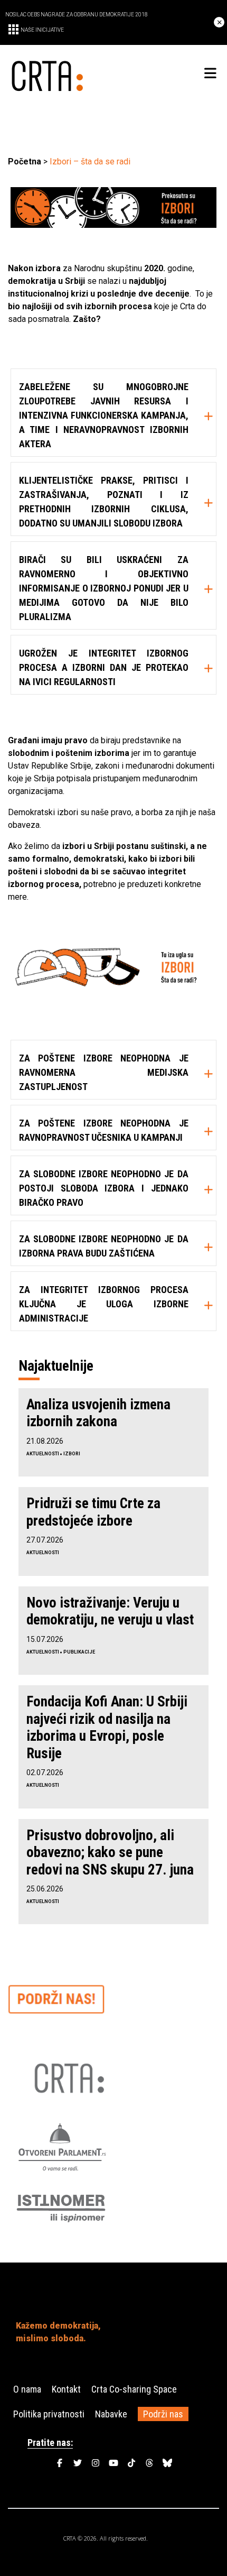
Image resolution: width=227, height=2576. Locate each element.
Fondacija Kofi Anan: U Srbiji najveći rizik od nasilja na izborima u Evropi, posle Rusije (107, 1727)
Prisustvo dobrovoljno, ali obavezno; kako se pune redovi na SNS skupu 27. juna (110, 1853)
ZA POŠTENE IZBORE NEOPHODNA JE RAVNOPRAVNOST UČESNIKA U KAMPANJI (104, 1130)
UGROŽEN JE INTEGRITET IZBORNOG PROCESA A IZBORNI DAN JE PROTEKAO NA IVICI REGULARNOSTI (104, 667)
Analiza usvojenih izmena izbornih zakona (98, 1413)
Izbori (72, 1454)
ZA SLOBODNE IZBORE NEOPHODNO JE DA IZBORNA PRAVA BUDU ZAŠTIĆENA (104, 1246)
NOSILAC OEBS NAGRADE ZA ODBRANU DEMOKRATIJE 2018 (77, 15)
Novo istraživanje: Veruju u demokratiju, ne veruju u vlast (110, 1611)
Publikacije (79, 1652)
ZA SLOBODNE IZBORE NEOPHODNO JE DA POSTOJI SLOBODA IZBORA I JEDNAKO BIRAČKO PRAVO (104, 1188)
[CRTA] (61, 74)
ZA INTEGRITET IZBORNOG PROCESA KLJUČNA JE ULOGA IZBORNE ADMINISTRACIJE (104, 1304)
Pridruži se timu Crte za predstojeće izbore (93, 1512)
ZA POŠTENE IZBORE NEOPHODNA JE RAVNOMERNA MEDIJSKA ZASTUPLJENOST (104, 1072)
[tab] (113, 413)
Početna (25, 161)
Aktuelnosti (43, 1454)
